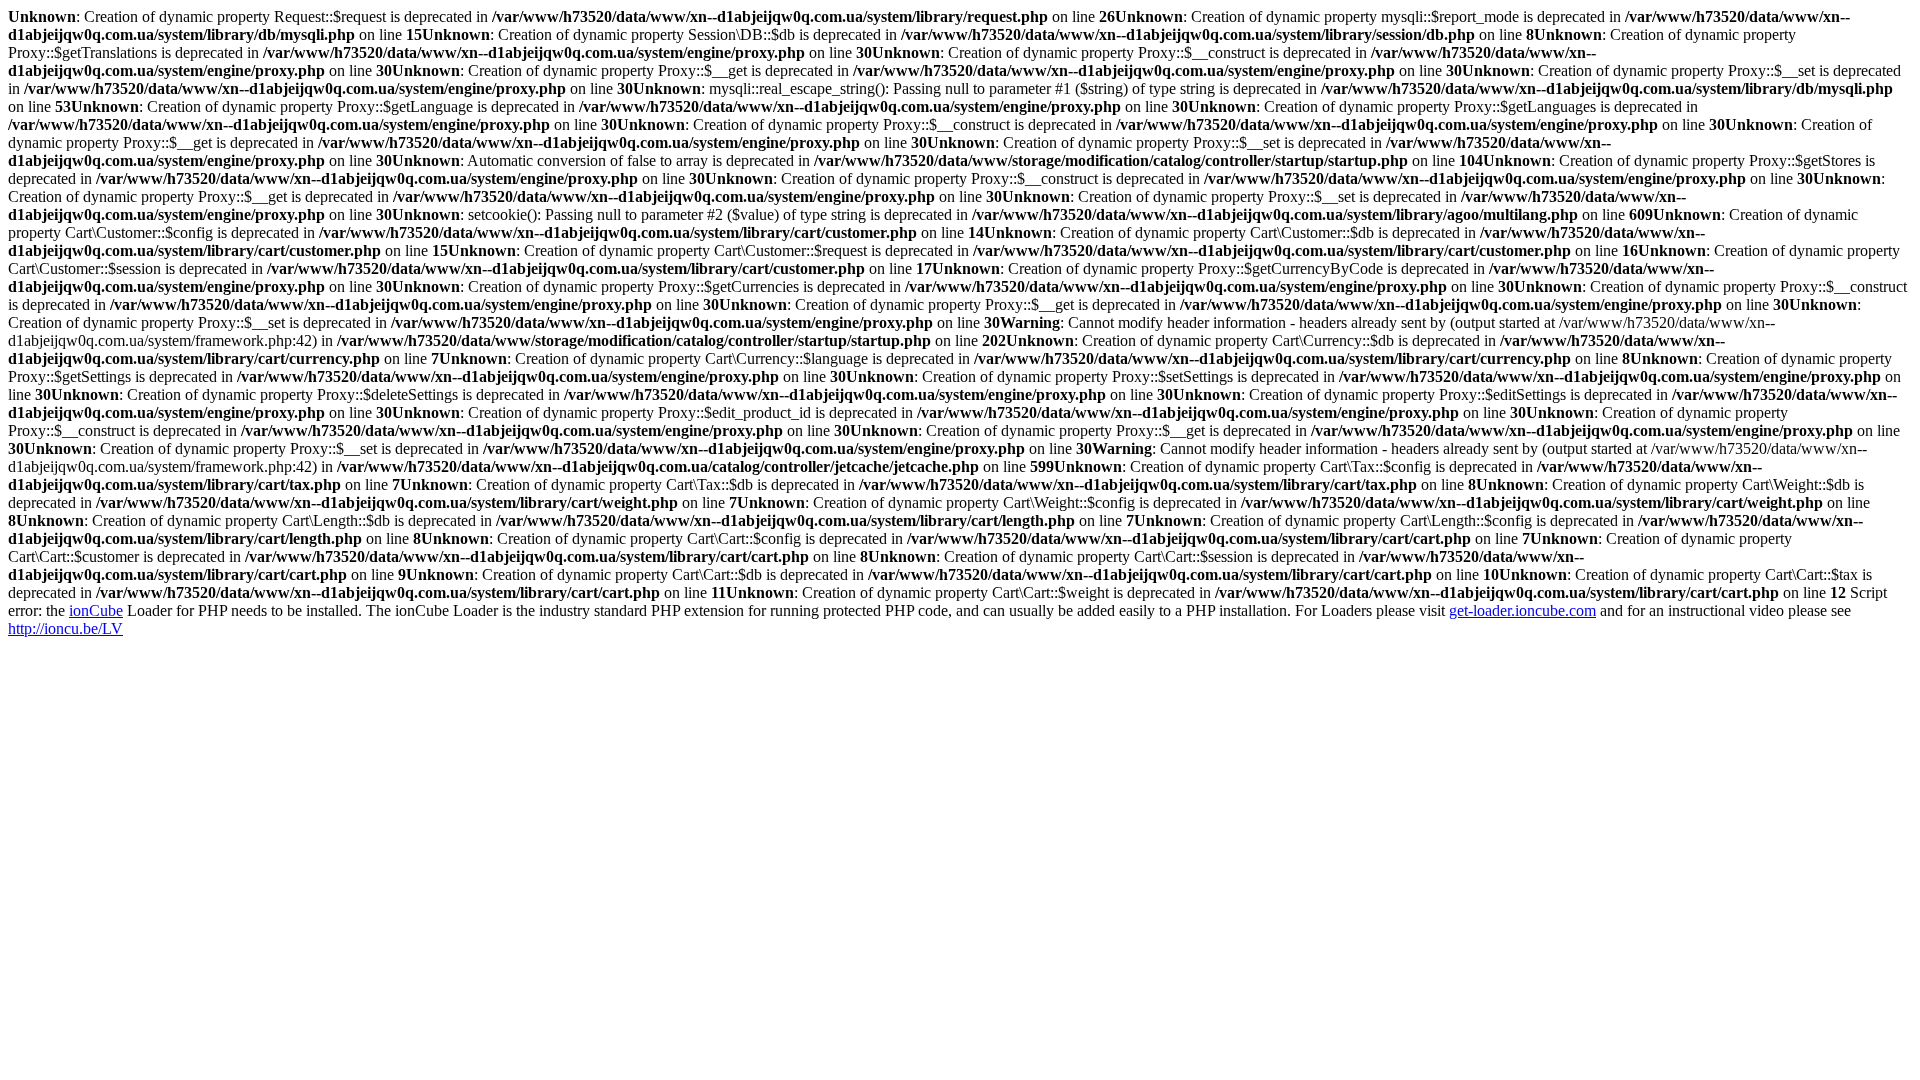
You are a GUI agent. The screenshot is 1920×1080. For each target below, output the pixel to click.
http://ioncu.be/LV (65, 628)
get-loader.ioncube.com (1522, 610)
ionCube (96, 610)
